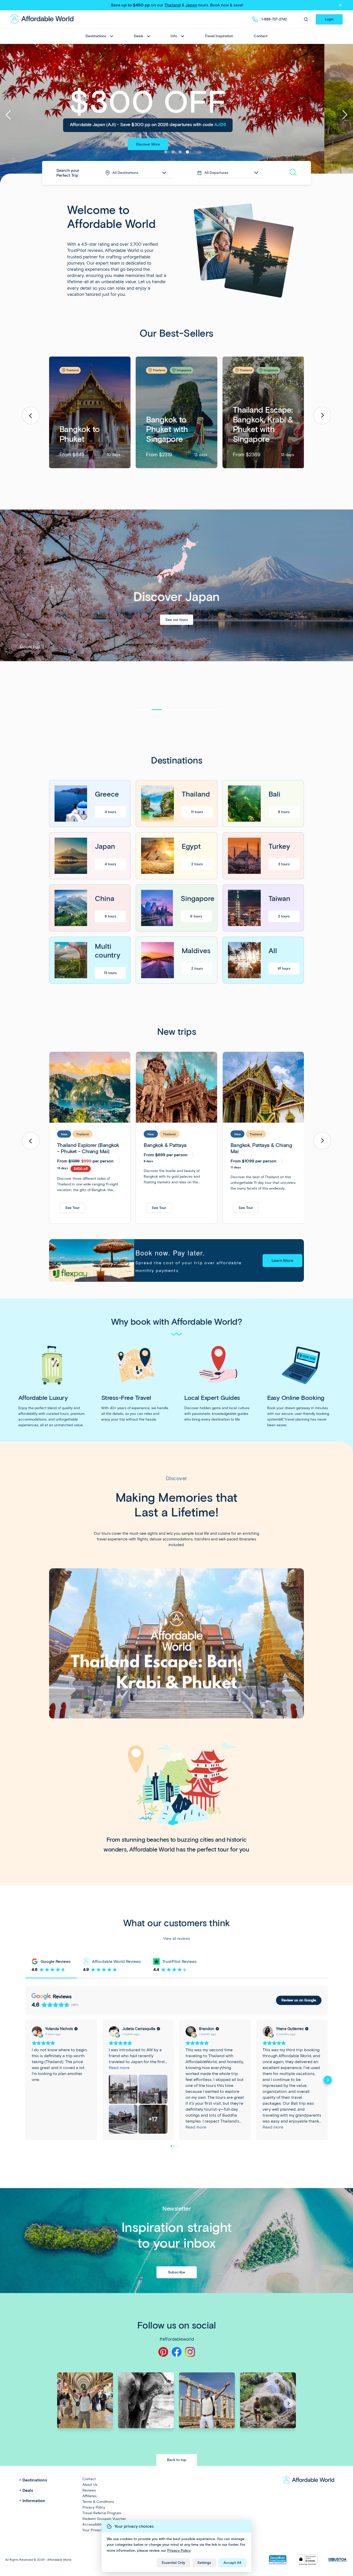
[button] (322, 415)
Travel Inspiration (219, 36)
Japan (191, 5)
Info (174, 36)
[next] (343, 115)
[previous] (10, 115)
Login (329, 19)
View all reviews (177, 1939)
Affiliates (90, 2496)
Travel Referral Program (102, 2513)
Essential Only (173, 2563)
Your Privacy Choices (100, 2530)
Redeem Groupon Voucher (104, 2519)
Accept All (232, 2563)
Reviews (89, 2490)
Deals (139, 36)
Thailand (172, 5)
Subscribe (177, 2272)
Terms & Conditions (98, 2502)
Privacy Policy (179, 2551)
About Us (90, 2485)
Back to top (177, 2460)
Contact (261, 36)
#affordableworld (177, 2339)
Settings (204, 2563)
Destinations (96, 36)
